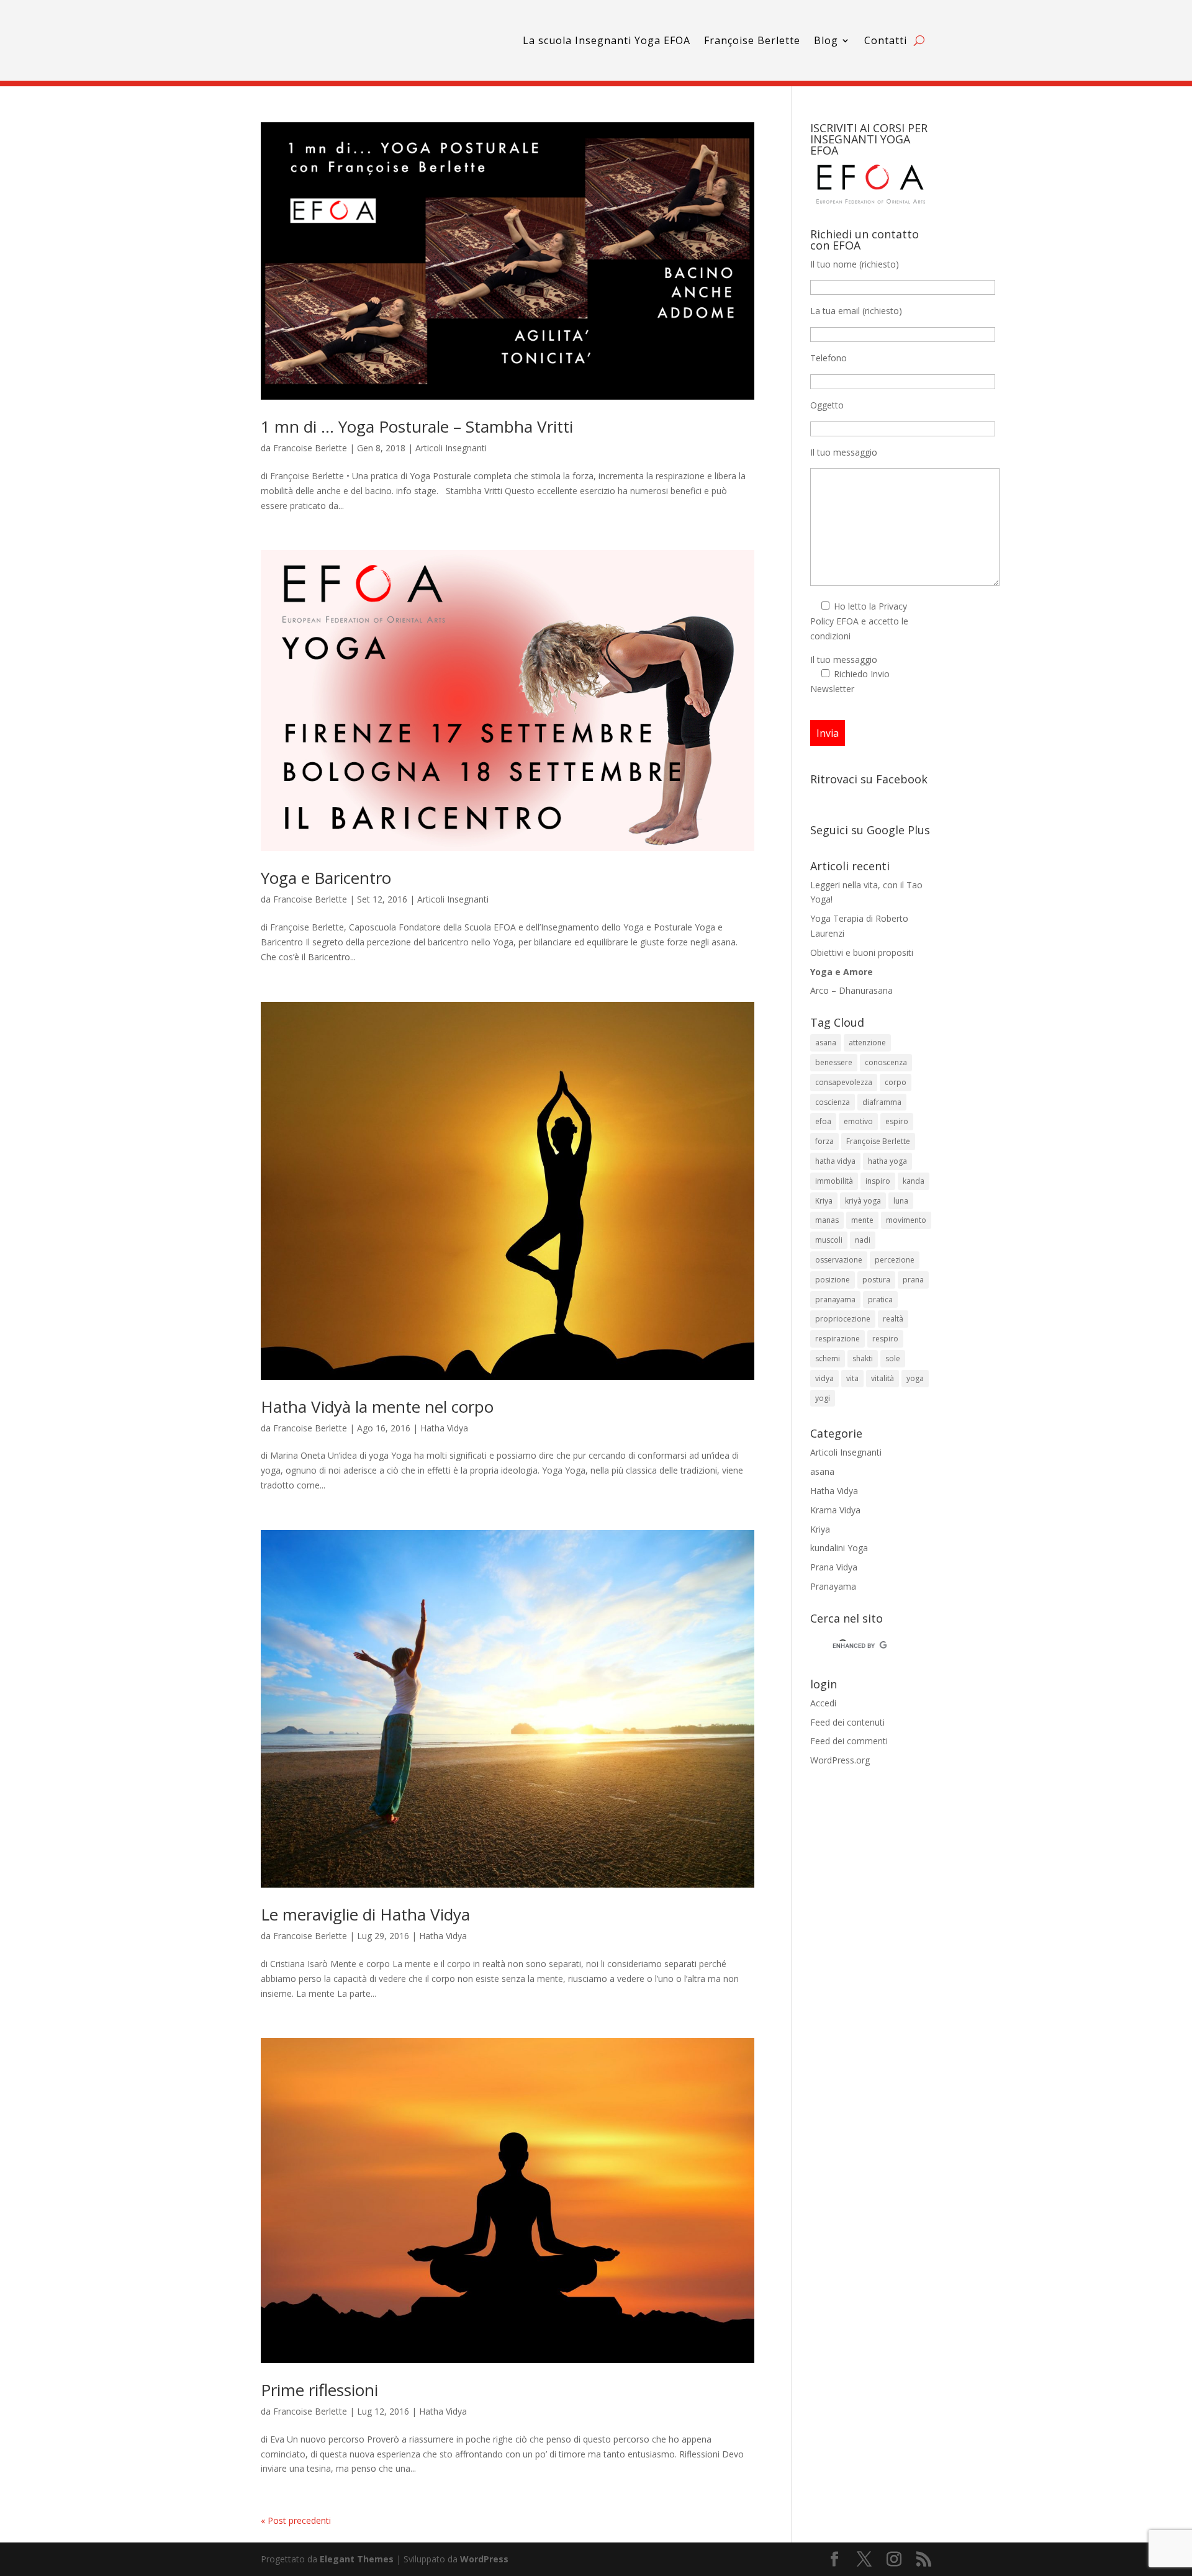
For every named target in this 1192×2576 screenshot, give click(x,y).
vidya (824, 1378)
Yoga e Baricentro (326, 878)
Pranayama (833, 1586)
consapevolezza (844, 1082)
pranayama (835, 1299)
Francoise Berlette (310, 448)
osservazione (839, 1260)
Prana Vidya (834, 1567)
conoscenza (886, 1062)
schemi (828, 1358)
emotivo (858, 1121)
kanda (914, 1181)
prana (913, 1280)
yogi (823, 1398)
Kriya (824, 1201)
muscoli (829, 1240)
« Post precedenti (296, 2520)
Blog (826, 40)
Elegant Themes (357, 2559)
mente (862, 1220)
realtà (893, 1319)
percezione (895, 1260)
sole (893, 1358)
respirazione (838, 1339)
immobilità (834, 1181)
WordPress (484, 2559)
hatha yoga (887, 1161)
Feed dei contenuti (847, 1722)
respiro (885, 1339)
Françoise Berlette (752, 40)
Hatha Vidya (444, 1428)
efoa (823, 1121)
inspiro (878, 1181)
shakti (863, 1358)
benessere (834, 1062)
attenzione (867, 1043)
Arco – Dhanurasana (851, 990)
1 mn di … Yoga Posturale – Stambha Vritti (417, 426)
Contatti (886, 40)
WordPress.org (840, 1760)
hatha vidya (835, 1161)
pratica (880, 1299)
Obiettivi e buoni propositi (862, 952)
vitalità (883, 1378)
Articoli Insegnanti (451, 448)
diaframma (882, 1102)
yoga (915, 1378)
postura (876, 1280)
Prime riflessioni (319, 2390)
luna (901, 1201)
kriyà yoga (863, 1201)
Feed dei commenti (849, 1741)
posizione (833, 1280)
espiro (897, 1121)
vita (852, 1378)
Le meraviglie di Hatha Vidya (365, 1914)
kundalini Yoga (839, 1548)
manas (827, 1220)
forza (824, 1141)
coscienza (833, 1102)
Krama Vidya (835, 1510)
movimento (906, 1220)
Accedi (823, 1703)
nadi (863, 1240)
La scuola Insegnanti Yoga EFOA (607, 40)
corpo (896, 1082)
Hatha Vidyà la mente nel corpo (377, 1407)
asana (826, 1043)
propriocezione (843, 1319)
